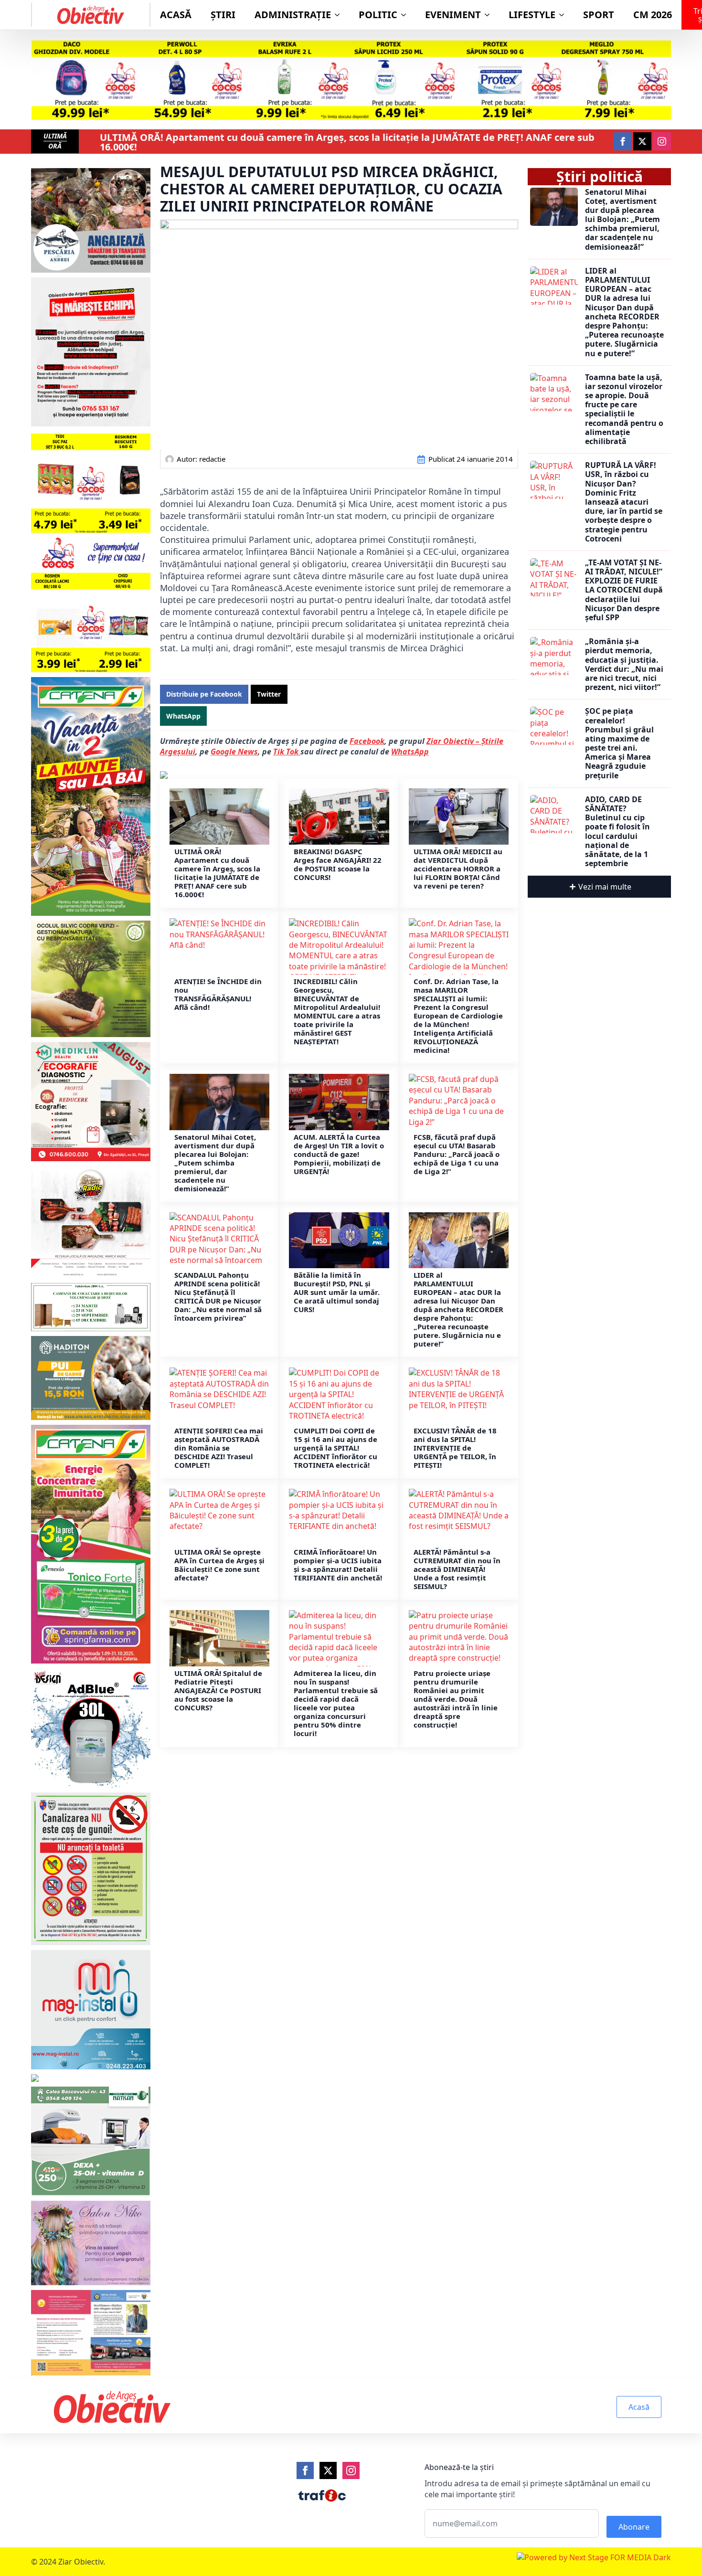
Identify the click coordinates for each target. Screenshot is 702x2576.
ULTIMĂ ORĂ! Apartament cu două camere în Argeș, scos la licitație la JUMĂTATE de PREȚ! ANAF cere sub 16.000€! (347, 142)
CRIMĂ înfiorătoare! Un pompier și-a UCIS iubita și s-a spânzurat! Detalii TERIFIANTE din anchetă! (338, 1565)
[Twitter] (328, 2470)
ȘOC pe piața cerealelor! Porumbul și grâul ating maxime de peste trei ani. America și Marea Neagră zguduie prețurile (619, 743)
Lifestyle (532, 15)
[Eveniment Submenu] (490, 15)
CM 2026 (653, 15)
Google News (234, 752)
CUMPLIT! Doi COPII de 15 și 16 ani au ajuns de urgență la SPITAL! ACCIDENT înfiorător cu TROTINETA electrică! (335, 1448)
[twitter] (642, 141)
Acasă (176, 15)
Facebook (367, 741)
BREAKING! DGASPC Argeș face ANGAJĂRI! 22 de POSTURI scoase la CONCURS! (338, 864)
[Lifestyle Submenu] (564, 15)
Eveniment (453, 15)
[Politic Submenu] (406, 15)
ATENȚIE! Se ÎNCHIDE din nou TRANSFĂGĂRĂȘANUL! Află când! (218, 994)
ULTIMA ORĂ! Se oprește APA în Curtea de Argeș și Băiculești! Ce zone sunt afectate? (219, 1565)
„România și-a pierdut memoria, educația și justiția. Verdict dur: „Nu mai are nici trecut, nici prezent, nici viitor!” (624, 664)
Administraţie (293, 15)
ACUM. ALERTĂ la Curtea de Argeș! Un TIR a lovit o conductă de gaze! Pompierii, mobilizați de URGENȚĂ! (339, 1154)
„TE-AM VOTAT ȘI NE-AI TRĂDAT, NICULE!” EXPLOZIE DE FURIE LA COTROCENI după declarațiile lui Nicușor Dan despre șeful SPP (624, 590)
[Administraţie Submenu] (340, 15)
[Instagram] (351, 2470)
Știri (223, 15)
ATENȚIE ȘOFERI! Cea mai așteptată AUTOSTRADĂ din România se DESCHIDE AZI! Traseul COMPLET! (219, 1448)
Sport (599, 15)
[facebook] (623, 141)
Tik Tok (287, 752)
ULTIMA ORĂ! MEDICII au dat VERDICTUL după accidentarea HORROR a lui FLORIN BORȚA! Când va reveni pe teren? (458, 869)
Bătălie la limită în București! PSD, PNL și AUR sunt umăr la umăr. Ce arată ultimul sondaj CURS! (337, 1292)
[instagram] (662, 141)
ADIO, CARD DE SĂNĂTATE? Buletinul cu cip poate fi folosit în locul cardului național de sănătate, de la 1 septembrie (617, 832)
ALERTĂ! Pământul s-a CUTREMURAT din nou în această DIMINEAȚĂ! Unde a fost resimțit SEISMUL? (457, 1569)
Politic (378, 15)
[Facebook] (305, 2470)
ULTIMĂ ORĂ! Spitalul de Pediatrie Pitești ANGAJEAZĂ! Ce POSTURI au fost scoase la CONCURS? (218, 1690)
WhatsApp (410, 752)
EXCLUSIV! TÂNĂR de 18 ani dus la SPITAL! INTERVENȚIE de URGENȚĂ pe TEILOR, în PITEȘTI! (455, 1448)
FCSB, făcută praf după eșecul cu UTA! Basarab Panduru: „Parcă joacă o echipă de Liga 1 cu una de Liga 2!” (457, 1154)
